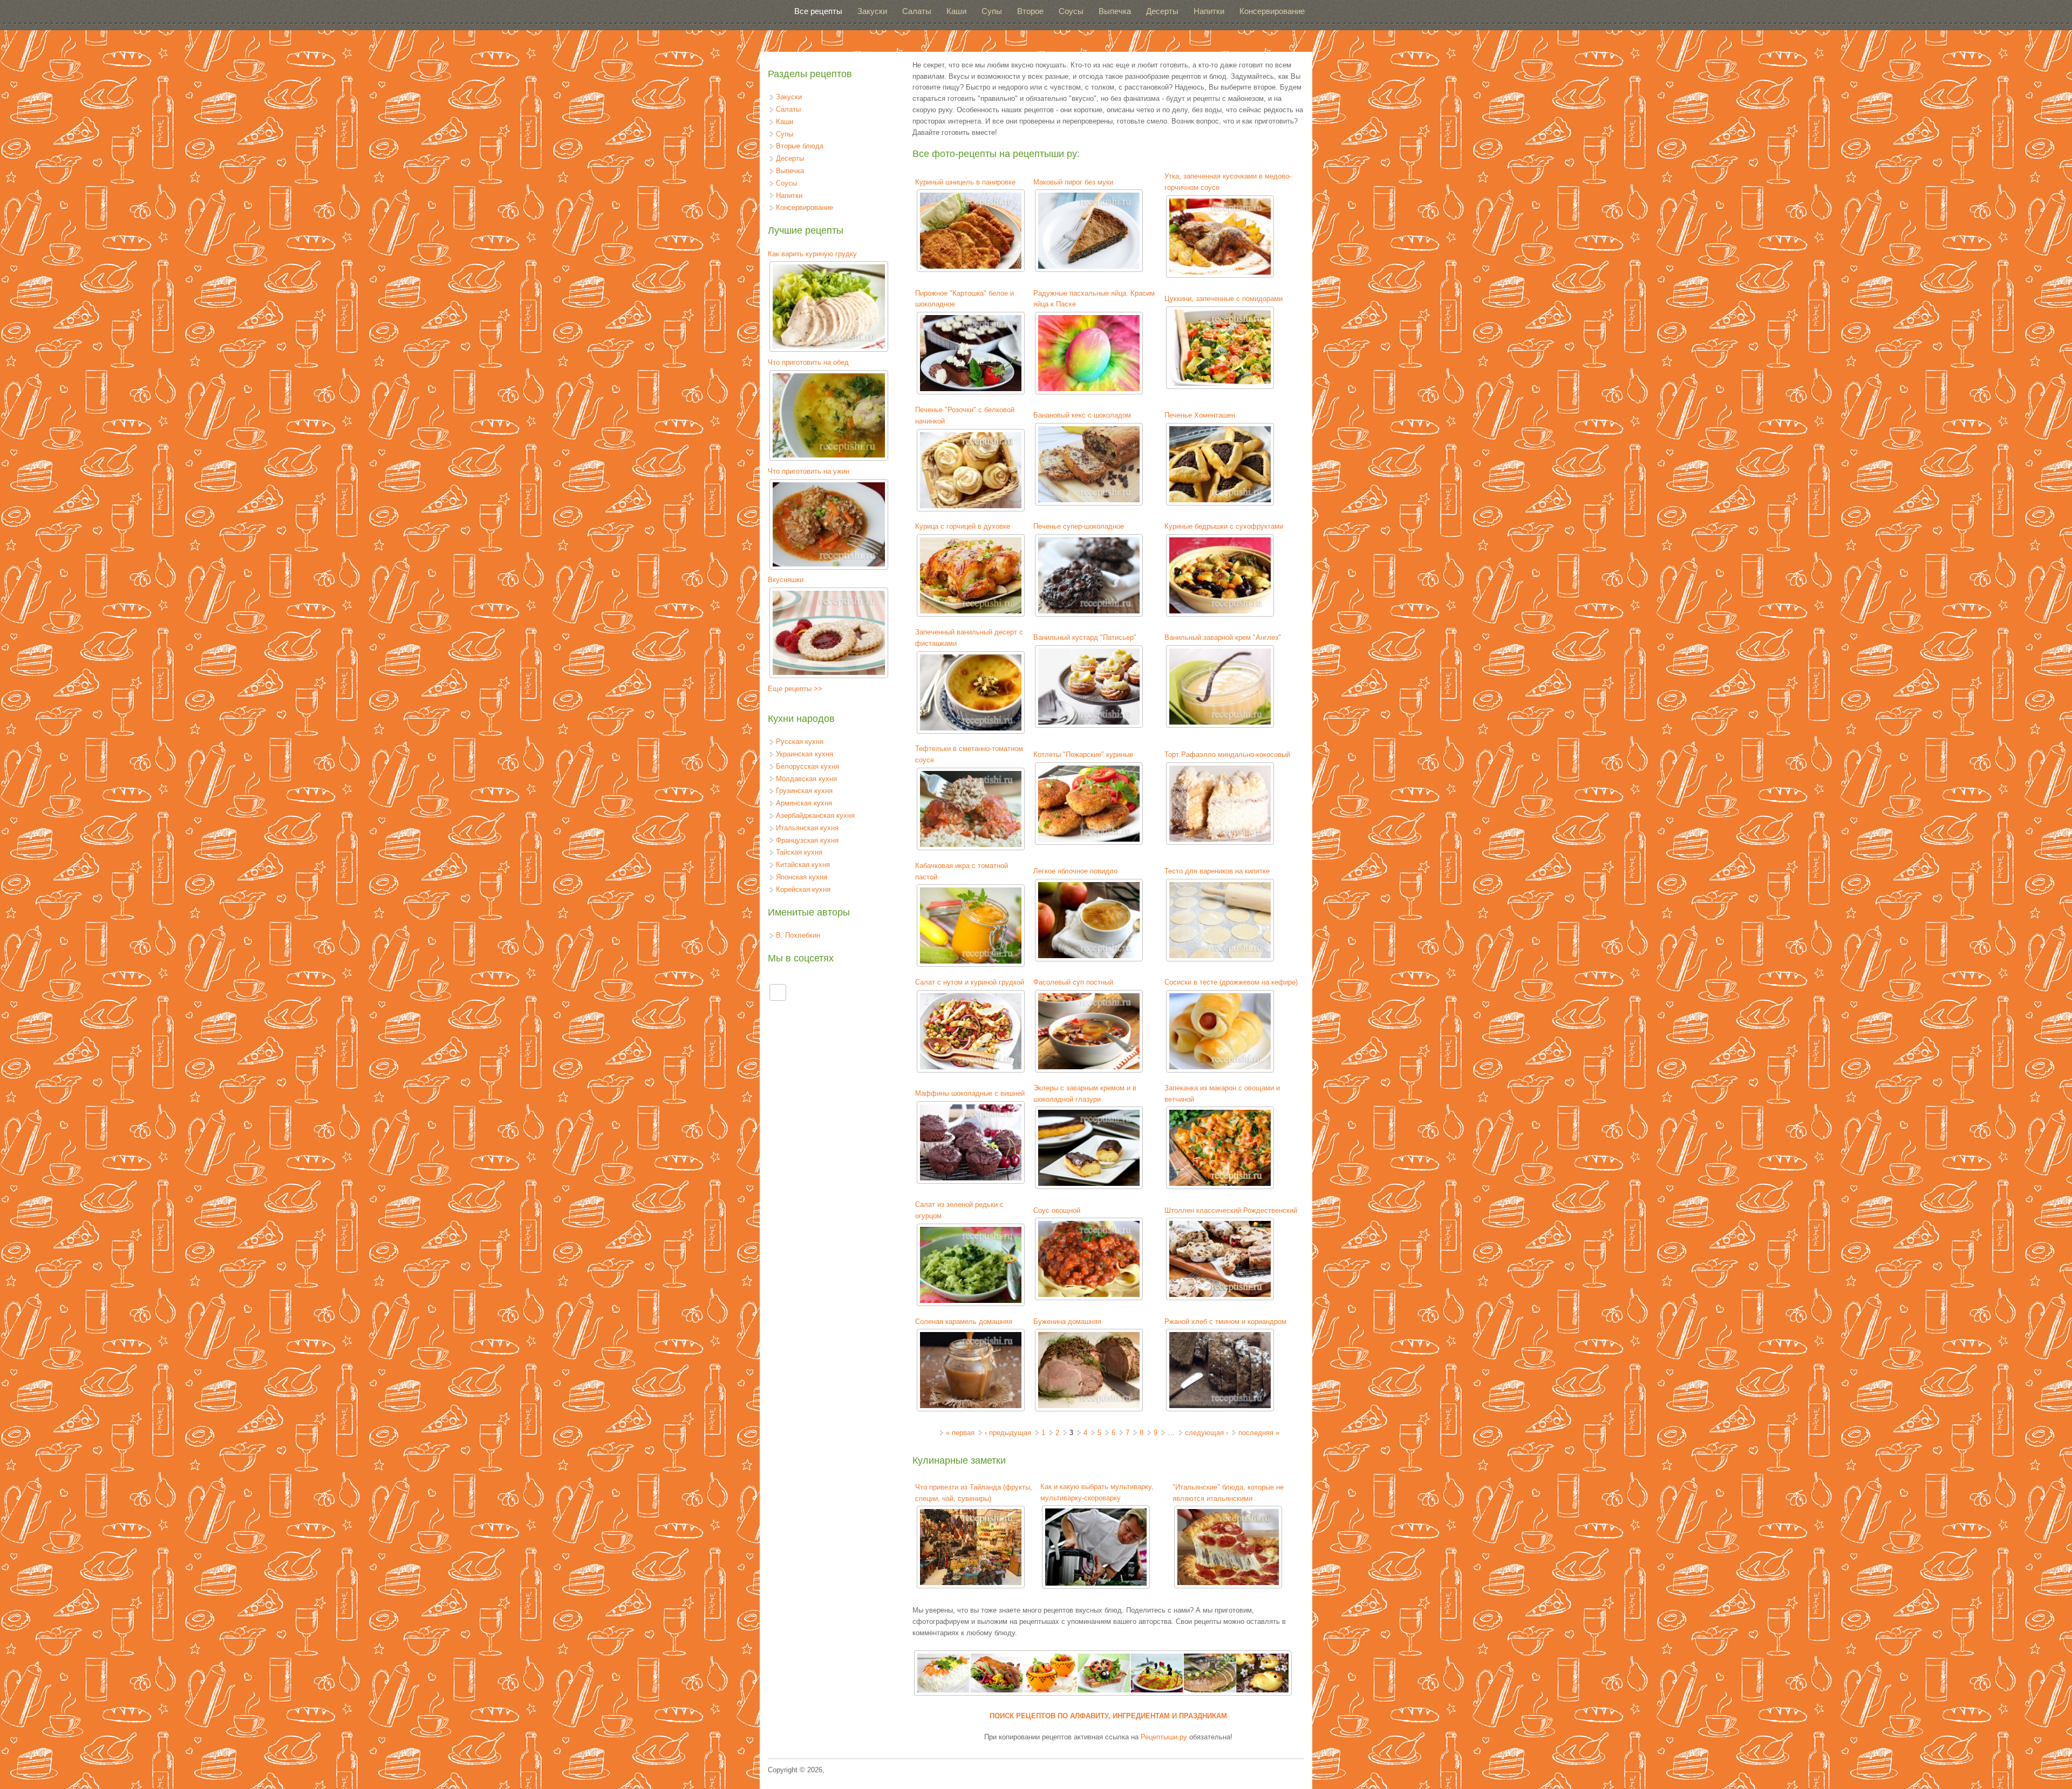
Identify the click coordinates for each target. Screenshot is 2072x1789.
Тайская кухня (799, 852)
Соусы (1071, 11)
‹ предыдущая (1008, 1433)
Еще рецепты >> (795, 689)
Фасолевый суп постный (1073, 982)
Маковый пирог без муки (1073, 182)
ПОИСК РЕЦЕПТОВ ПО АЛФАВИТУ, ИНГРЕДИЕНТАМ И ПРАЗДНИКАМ (1108, 1716)
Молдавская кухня (806, 779)
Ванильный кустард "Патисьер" (1085, 637)
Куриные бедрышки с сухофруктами (1224, 526)
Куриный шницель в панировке (965, 182)
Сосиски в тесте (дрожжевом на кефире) (1231, 982)
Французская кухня (807, 840)
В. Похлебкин (798, 935)
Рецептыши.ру (1164, 1737)
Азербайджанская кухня (815, 815)
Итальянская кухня (807, 828)
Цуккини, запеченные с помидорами (1224, 299)
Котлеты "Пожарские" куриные (1083, 754)
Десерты (1162, 11)
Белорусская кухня (807, 766)
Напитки (1209, 11)
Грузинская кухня (804, 791)
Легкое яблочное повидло (1075, 871)
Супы (992, 11)
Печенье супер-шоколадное (1079, 526)
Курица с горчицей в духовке (963, 526)
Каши (956, 11)
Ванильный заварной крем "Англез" (1223, 637)
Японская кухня (802, 877)
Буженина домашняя (1067, 1322)
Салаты (917, 11)
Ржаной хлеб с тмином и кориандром (1225, 1322)
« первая (960, 1433)
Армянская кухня (804, 803)
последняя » (1259, 1433)
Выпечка (1115, 11)
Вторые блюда (800, 146)
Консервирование (1272, 11)
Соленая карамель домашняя (964, 1322)
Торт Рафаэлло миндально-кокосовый (1227, 754)
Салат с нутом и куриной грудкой (970, 982)
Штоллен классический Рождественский (1231, 1210)
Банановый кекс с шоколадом (1082, 415)
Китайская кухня (803, 865)
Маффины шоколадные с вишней (970, 1093)
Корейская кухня (803, 889)
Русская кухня (800, 742)
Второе (1030, 11)
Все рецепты (818, 11)
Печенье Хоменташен (1200, 415)
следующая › (1207, 1433)
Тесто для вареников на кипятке (1217, 871)
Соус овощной (1057, 1210)
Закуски (872, 11)
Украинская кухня (805, 754)
